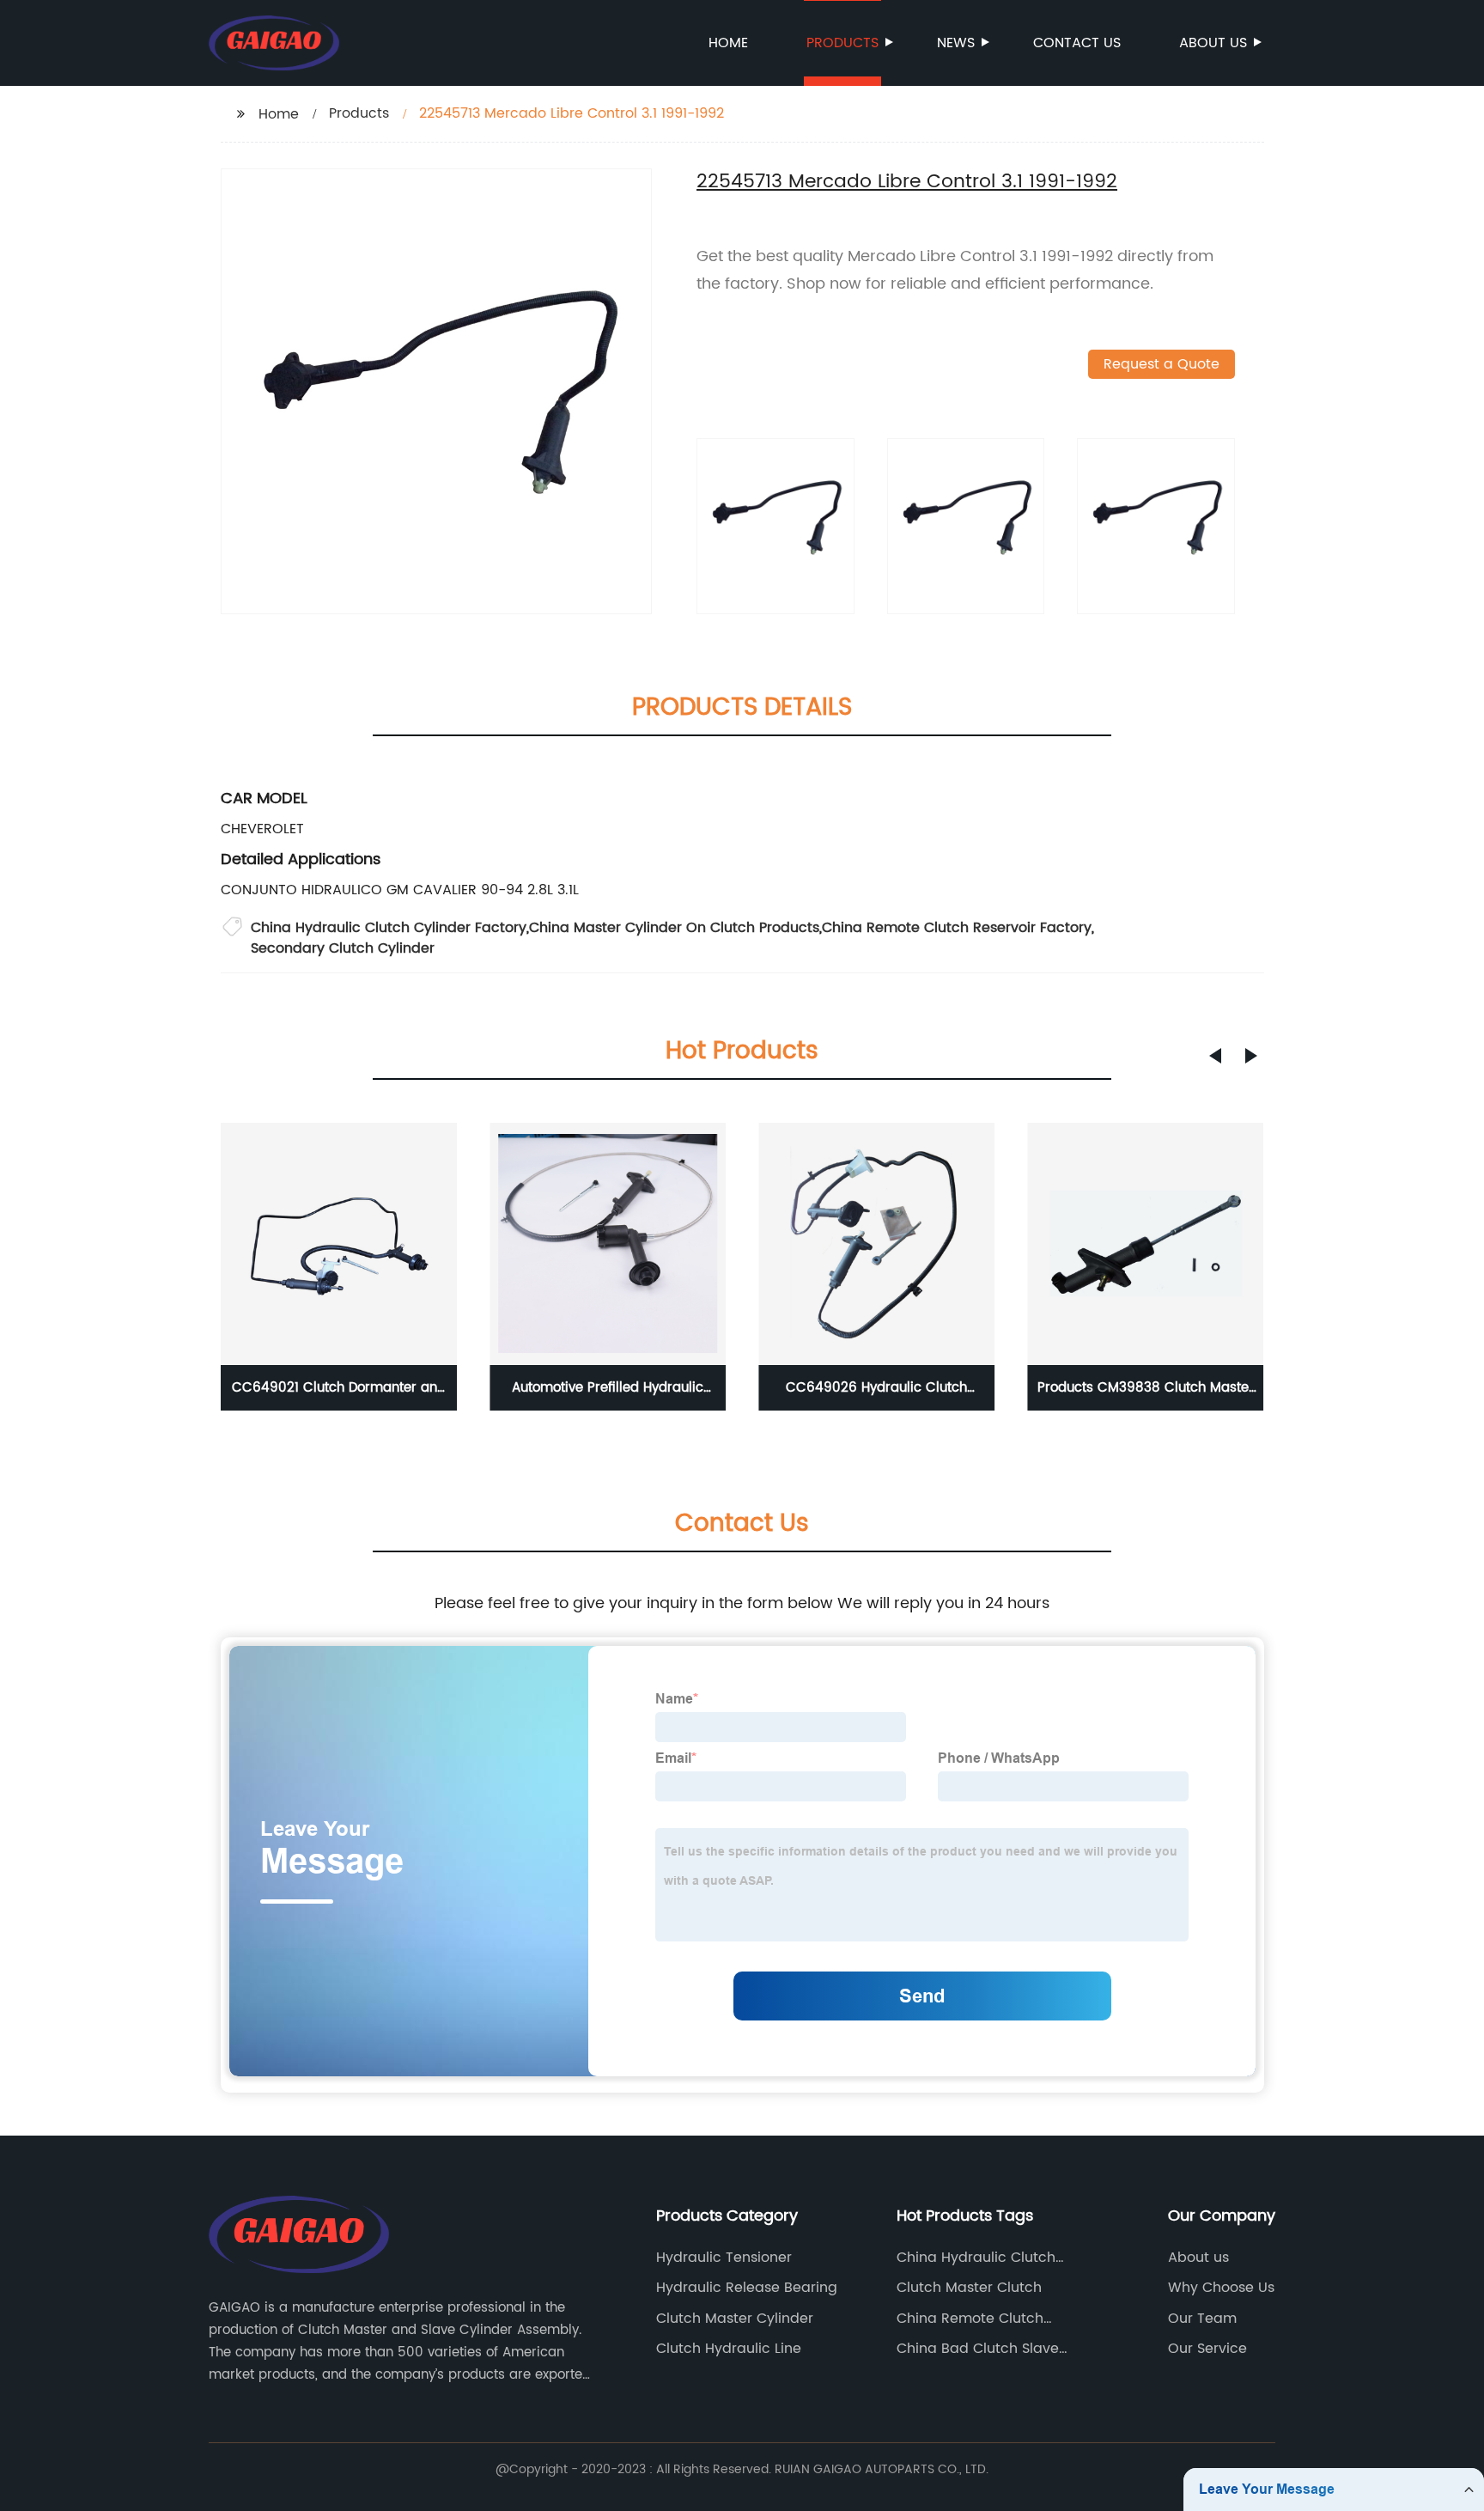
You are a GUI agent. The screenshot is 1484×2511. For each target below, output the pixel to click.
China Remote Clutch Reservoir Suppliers (970, 2319)
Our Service (1207, 2349)
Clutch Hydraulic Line (729, 2349)
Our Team (1202, 2319)
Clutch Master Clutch (969, 2288)
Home (728, 43)
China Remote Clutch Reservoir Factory (957, 928)
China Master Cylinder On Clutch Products (674, 928)
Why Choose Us (1221, 2288)
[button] (1215, 1056)
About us (1213, 43)
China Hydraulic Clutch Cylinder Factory (389, 928)
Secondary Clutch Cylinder (343, 948)
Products (842, 43)
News (956, 43)
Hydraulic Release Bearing (747, 2288)
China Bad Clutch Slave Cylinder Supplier (978, 2349)
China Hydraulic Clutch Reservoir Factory (976, 2258)
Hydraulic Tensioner (724, 2258)
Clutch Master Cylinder (735, 2319)
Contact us (1077, 43)
